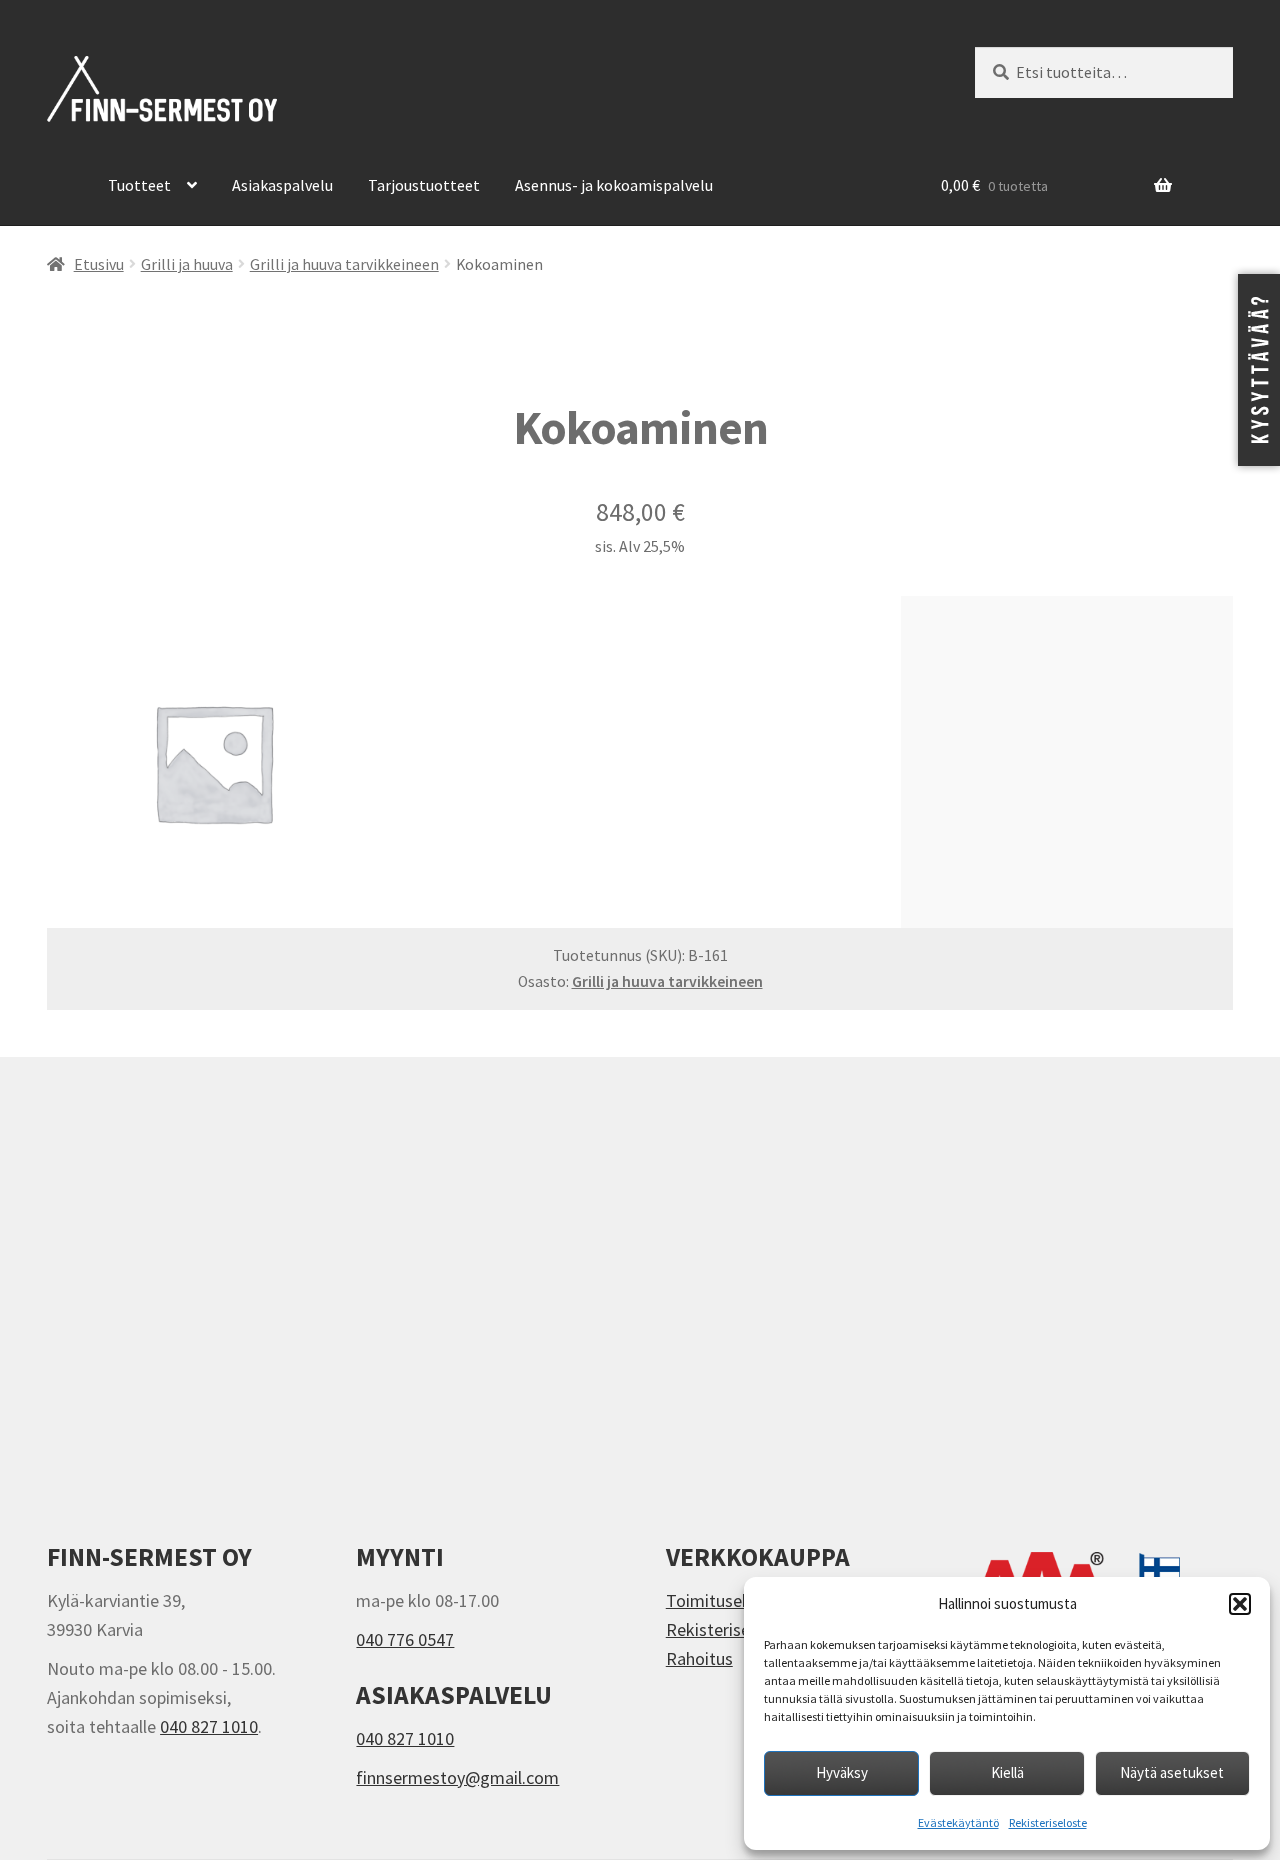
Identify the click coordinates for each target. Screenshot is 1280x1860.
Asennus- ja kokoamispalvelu (614, 185)
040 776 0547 (405, 1639)
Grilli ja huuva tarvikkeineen (344, 264)
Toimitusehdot (722, 1600)
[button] (1240, 1604)
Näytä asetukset (1172, 1772)
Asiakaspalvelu (282, 185)
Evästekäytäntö (958, 1822)
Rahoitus (699, 1658)
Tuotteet (139, 185)
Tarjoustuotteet (424, 185)
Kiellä (1007, 1772)
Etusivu (99, 264)
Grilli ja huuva (187, 264)
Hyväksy (842, 1772)
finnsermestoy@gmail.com (457, 1777)
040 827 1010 (209, 1726)
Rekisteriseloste (1048, 1822)
